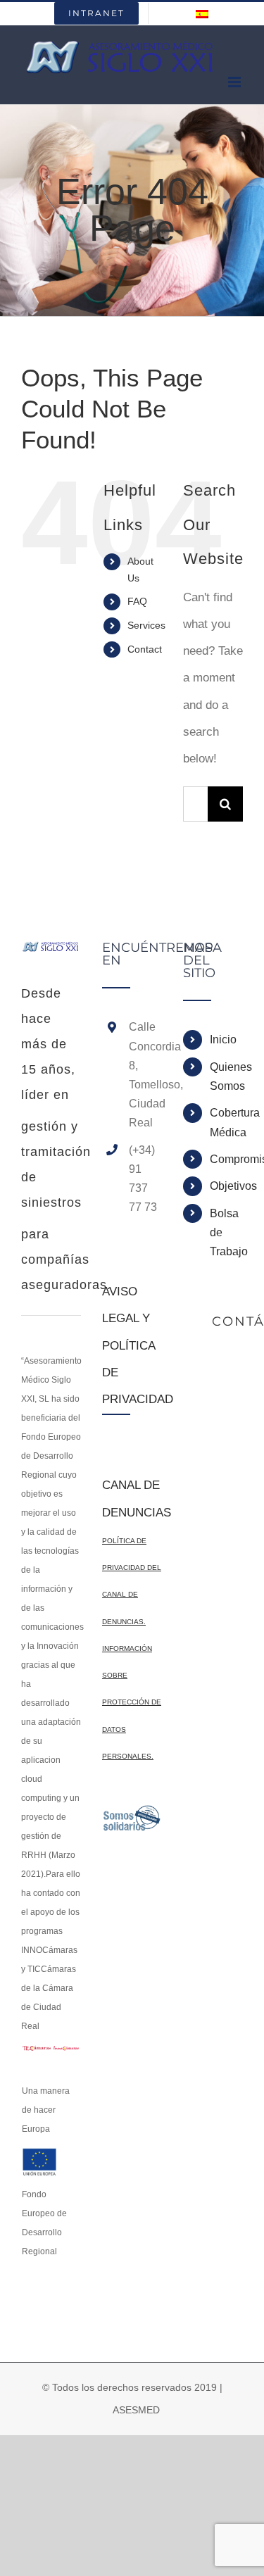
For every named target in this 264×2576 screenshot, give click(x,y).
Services (146, 625)
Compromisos (226, 1159)
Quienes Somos (226, 1076)
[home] (51, 954)
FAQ (137, 601)
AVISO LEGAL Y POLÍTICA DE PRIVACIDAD (138, 1345)
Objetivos (226, 1186)
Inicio (223, 1039)
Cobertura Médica (226, 1122)
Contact (145, 649)
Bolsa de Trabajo (226, 1232)
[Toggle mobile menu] (235, 82)
